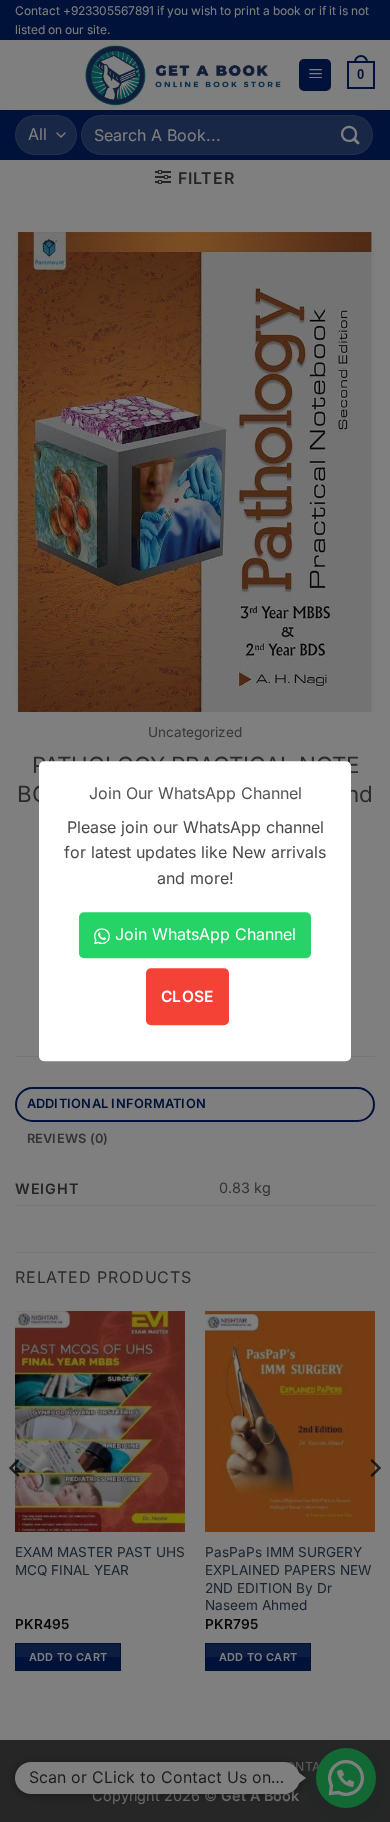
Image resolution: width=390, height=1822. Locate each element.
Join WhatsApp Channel (203, 934)
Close (187, 996)
